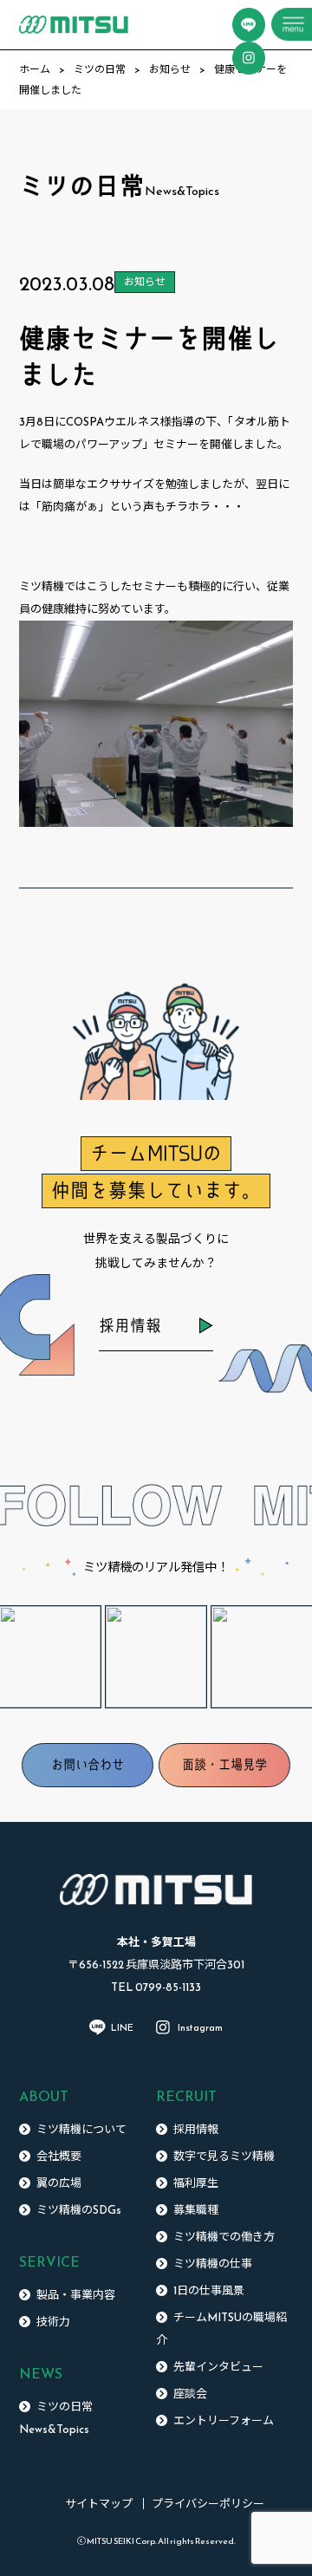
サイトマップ (99, 2504)
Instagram (200, 2027)
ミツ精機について (81, 2129)
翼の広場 (59, 2183)
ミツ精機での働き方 (224, 2237)
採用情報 (130, 1326)
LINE (122, 2027)
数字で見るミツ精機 (224, 2156)
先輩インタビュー (218, 2367)
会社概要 (59, 2156)
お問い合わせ (88, 1765)
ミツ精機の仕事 (213, 2264)
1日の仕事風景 (209, 2290)
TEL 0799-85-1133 (156, 1987)
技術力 (53, 2322)
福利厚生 (196, 2183)
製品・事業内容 (76, 2295)
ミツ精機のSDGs (79, 2210)
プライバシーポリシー (208, 2504)
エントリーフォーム (224, 2420)
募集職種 (196, 2210)
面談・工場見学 (224, 1765)
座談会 (190, 2394)
